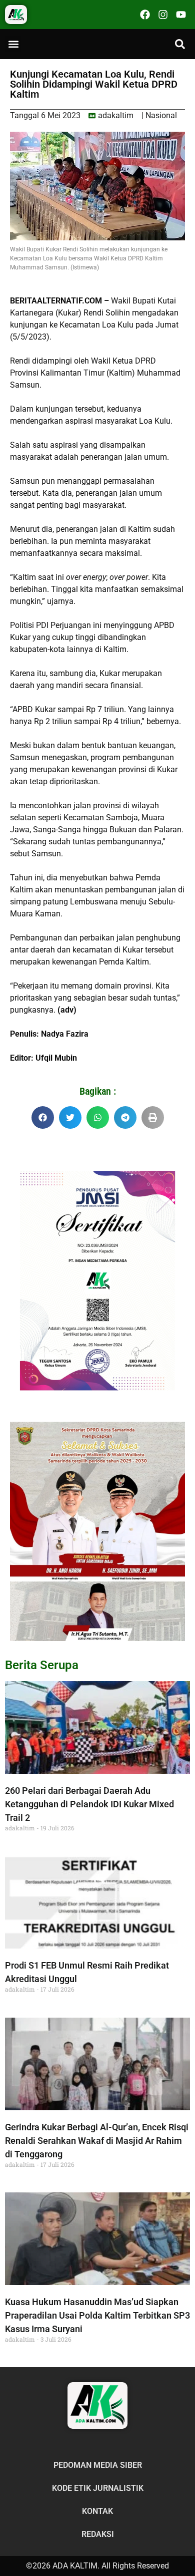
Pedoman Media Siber (98, 2465)
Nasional (161, 115)
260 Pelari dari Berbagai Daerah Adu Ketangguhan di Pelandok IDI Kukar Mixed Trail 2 (89, 1804)
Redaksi (98, 2534)
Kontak (97, 2511)
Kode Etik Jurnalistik (98, 2488)
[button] (13, 44)
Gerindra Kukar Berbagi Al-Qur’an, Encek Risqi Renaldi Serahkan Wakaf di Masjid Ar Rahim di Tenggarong (97, 2141)
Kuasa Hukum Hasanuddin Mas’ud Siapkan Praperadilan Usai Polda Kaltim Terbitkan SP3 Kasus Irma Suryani (97, 2315)
